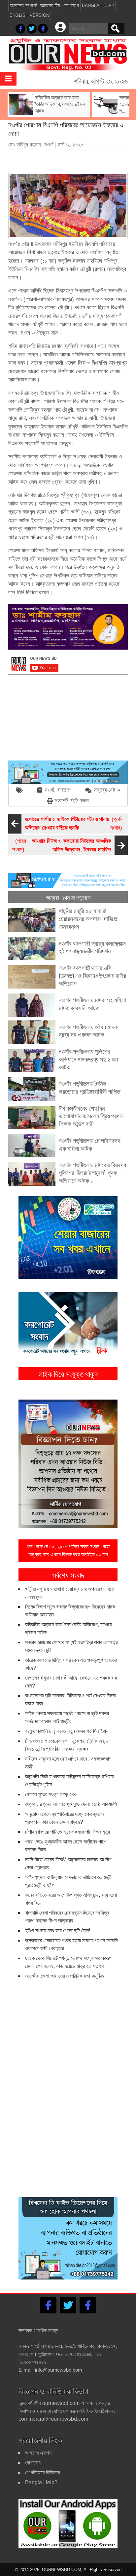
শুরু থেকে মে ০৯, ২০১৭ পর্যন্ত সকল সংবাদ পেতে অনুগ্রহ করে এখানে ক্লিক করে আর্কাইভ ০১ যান (68, 1550)
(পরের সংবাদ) (62, 845)
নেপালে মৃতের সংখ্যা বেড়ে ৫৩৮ (51, 1794)
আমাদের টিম (50, 5)
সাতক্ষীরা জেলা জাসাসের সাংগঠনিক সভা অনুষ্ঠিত (65, 1976)
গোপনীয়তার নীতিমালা (43, 2473)
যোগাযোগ (71, 5)
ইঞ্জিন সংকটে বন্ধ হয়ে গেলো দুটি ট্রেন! (58, 1931)
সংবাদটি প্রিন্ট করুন (72, 800)
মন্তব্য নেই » (107, 790)
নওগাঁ (50, 790)
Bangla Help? (98, 5)
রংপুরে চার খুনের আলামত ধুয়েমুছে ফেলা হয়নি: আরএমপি (71, 1804)
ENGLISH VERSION (29, 15)
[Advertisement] (72, 159)
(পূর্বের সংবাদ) (74, 824)
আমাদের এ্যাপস (38, 2453)
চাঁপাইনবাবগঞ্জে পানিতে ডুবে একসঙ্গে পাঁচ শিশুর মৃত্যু (68, 1832)
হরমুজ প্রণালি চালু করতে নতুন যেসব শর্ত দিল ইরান (67, 1731)
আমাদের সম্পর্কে (23, 5)
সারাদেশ (65, 790)
